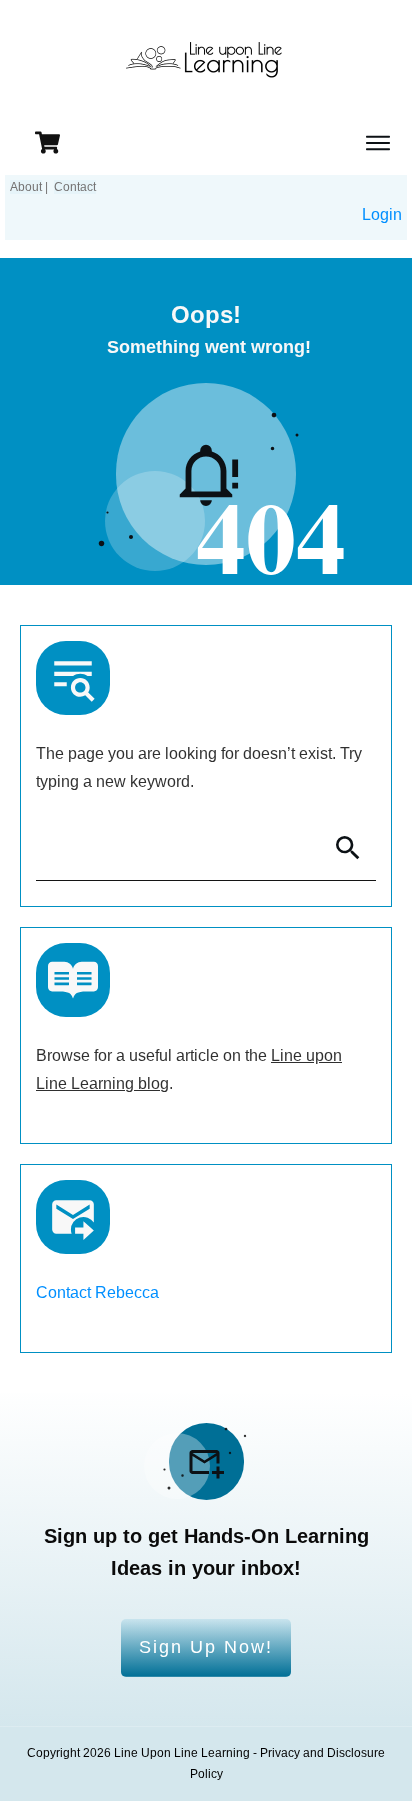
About (26, 187)
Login (382, 214)
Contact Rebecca (97, 1292)
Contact (75, 187)
